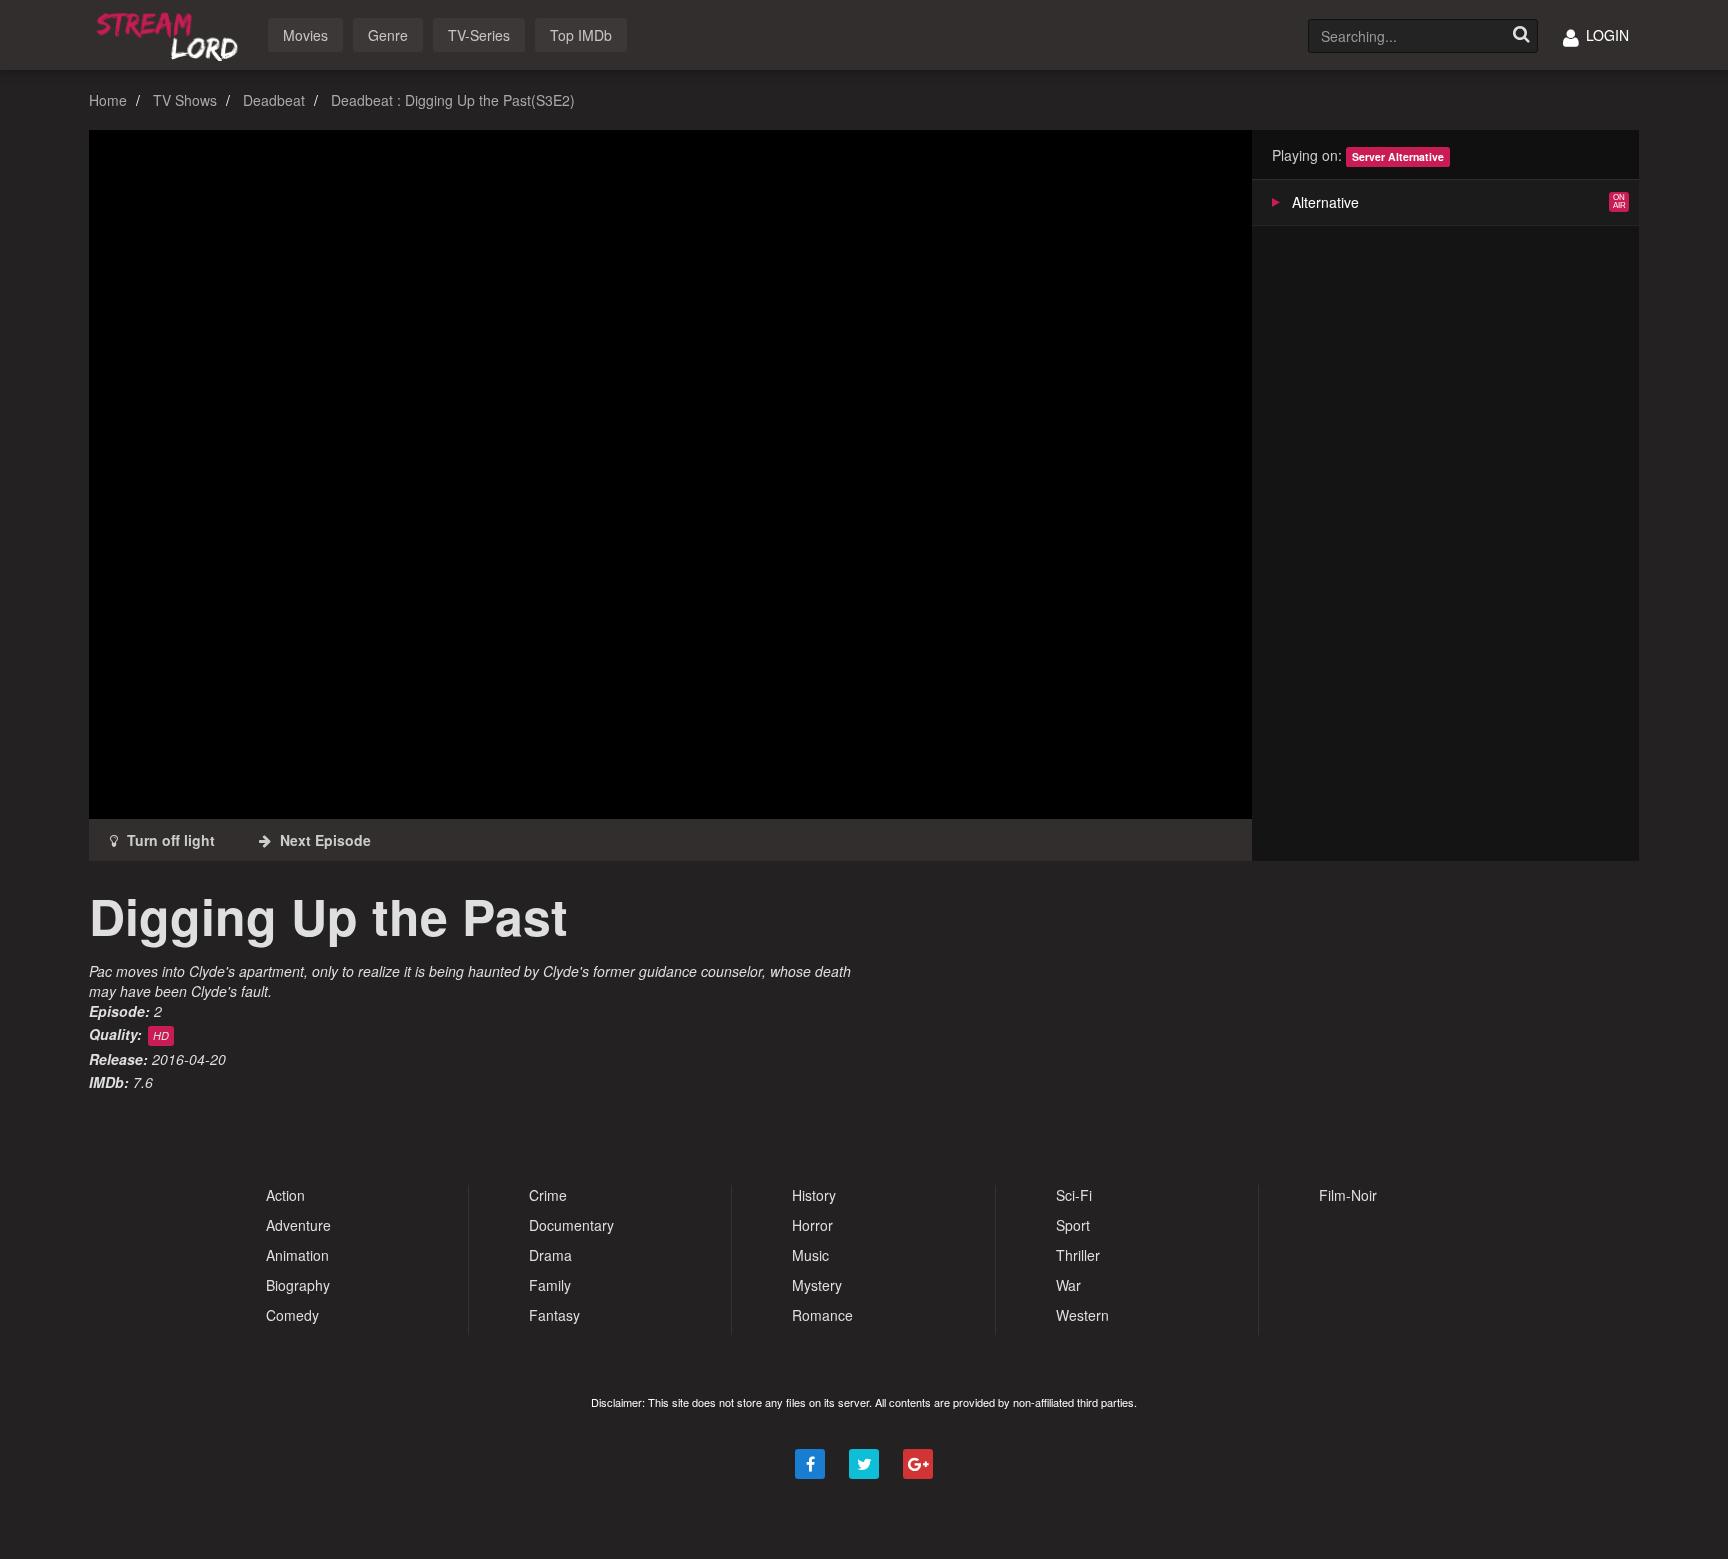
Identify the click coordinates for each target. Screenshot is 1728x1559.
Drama (550, 1255)
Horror (812, 1225)
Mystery (817, 1285)
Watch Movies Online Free (171, 33)
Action (285, 1195)
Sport (1073, 1225)
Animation (297, 1255)
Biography (298, 1285)
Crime (548, 1195)
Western (1082, 1315)
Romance (822, 1315)
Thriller (1078, 1255)
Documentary (571, 1225)
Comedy (292, 1315)
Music (810, 1255)
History (814, 1195)
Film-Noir (1348, 1195)
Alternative (1325, 202)
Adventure (298, 1225)
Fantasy (554, 1315)
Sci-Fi (1074, 1195)
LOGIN (1605, 35)
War (1068, 1285)
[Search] (1521, 36)
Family (550, 1285)
